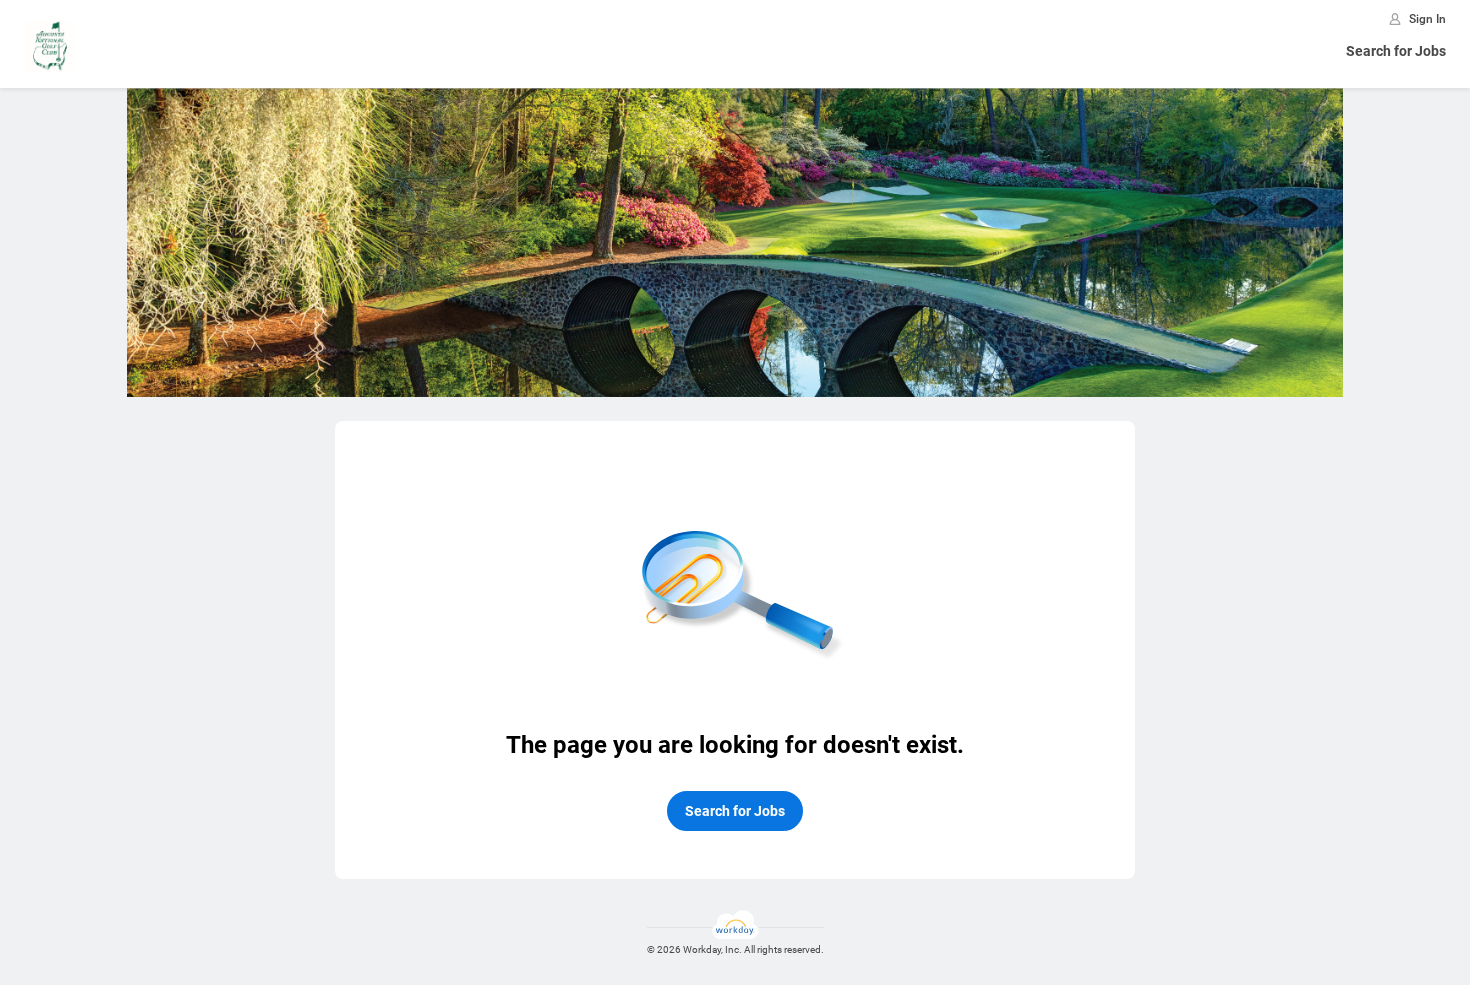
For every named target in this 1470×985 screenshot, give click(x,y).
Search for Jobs (1396, 51)
